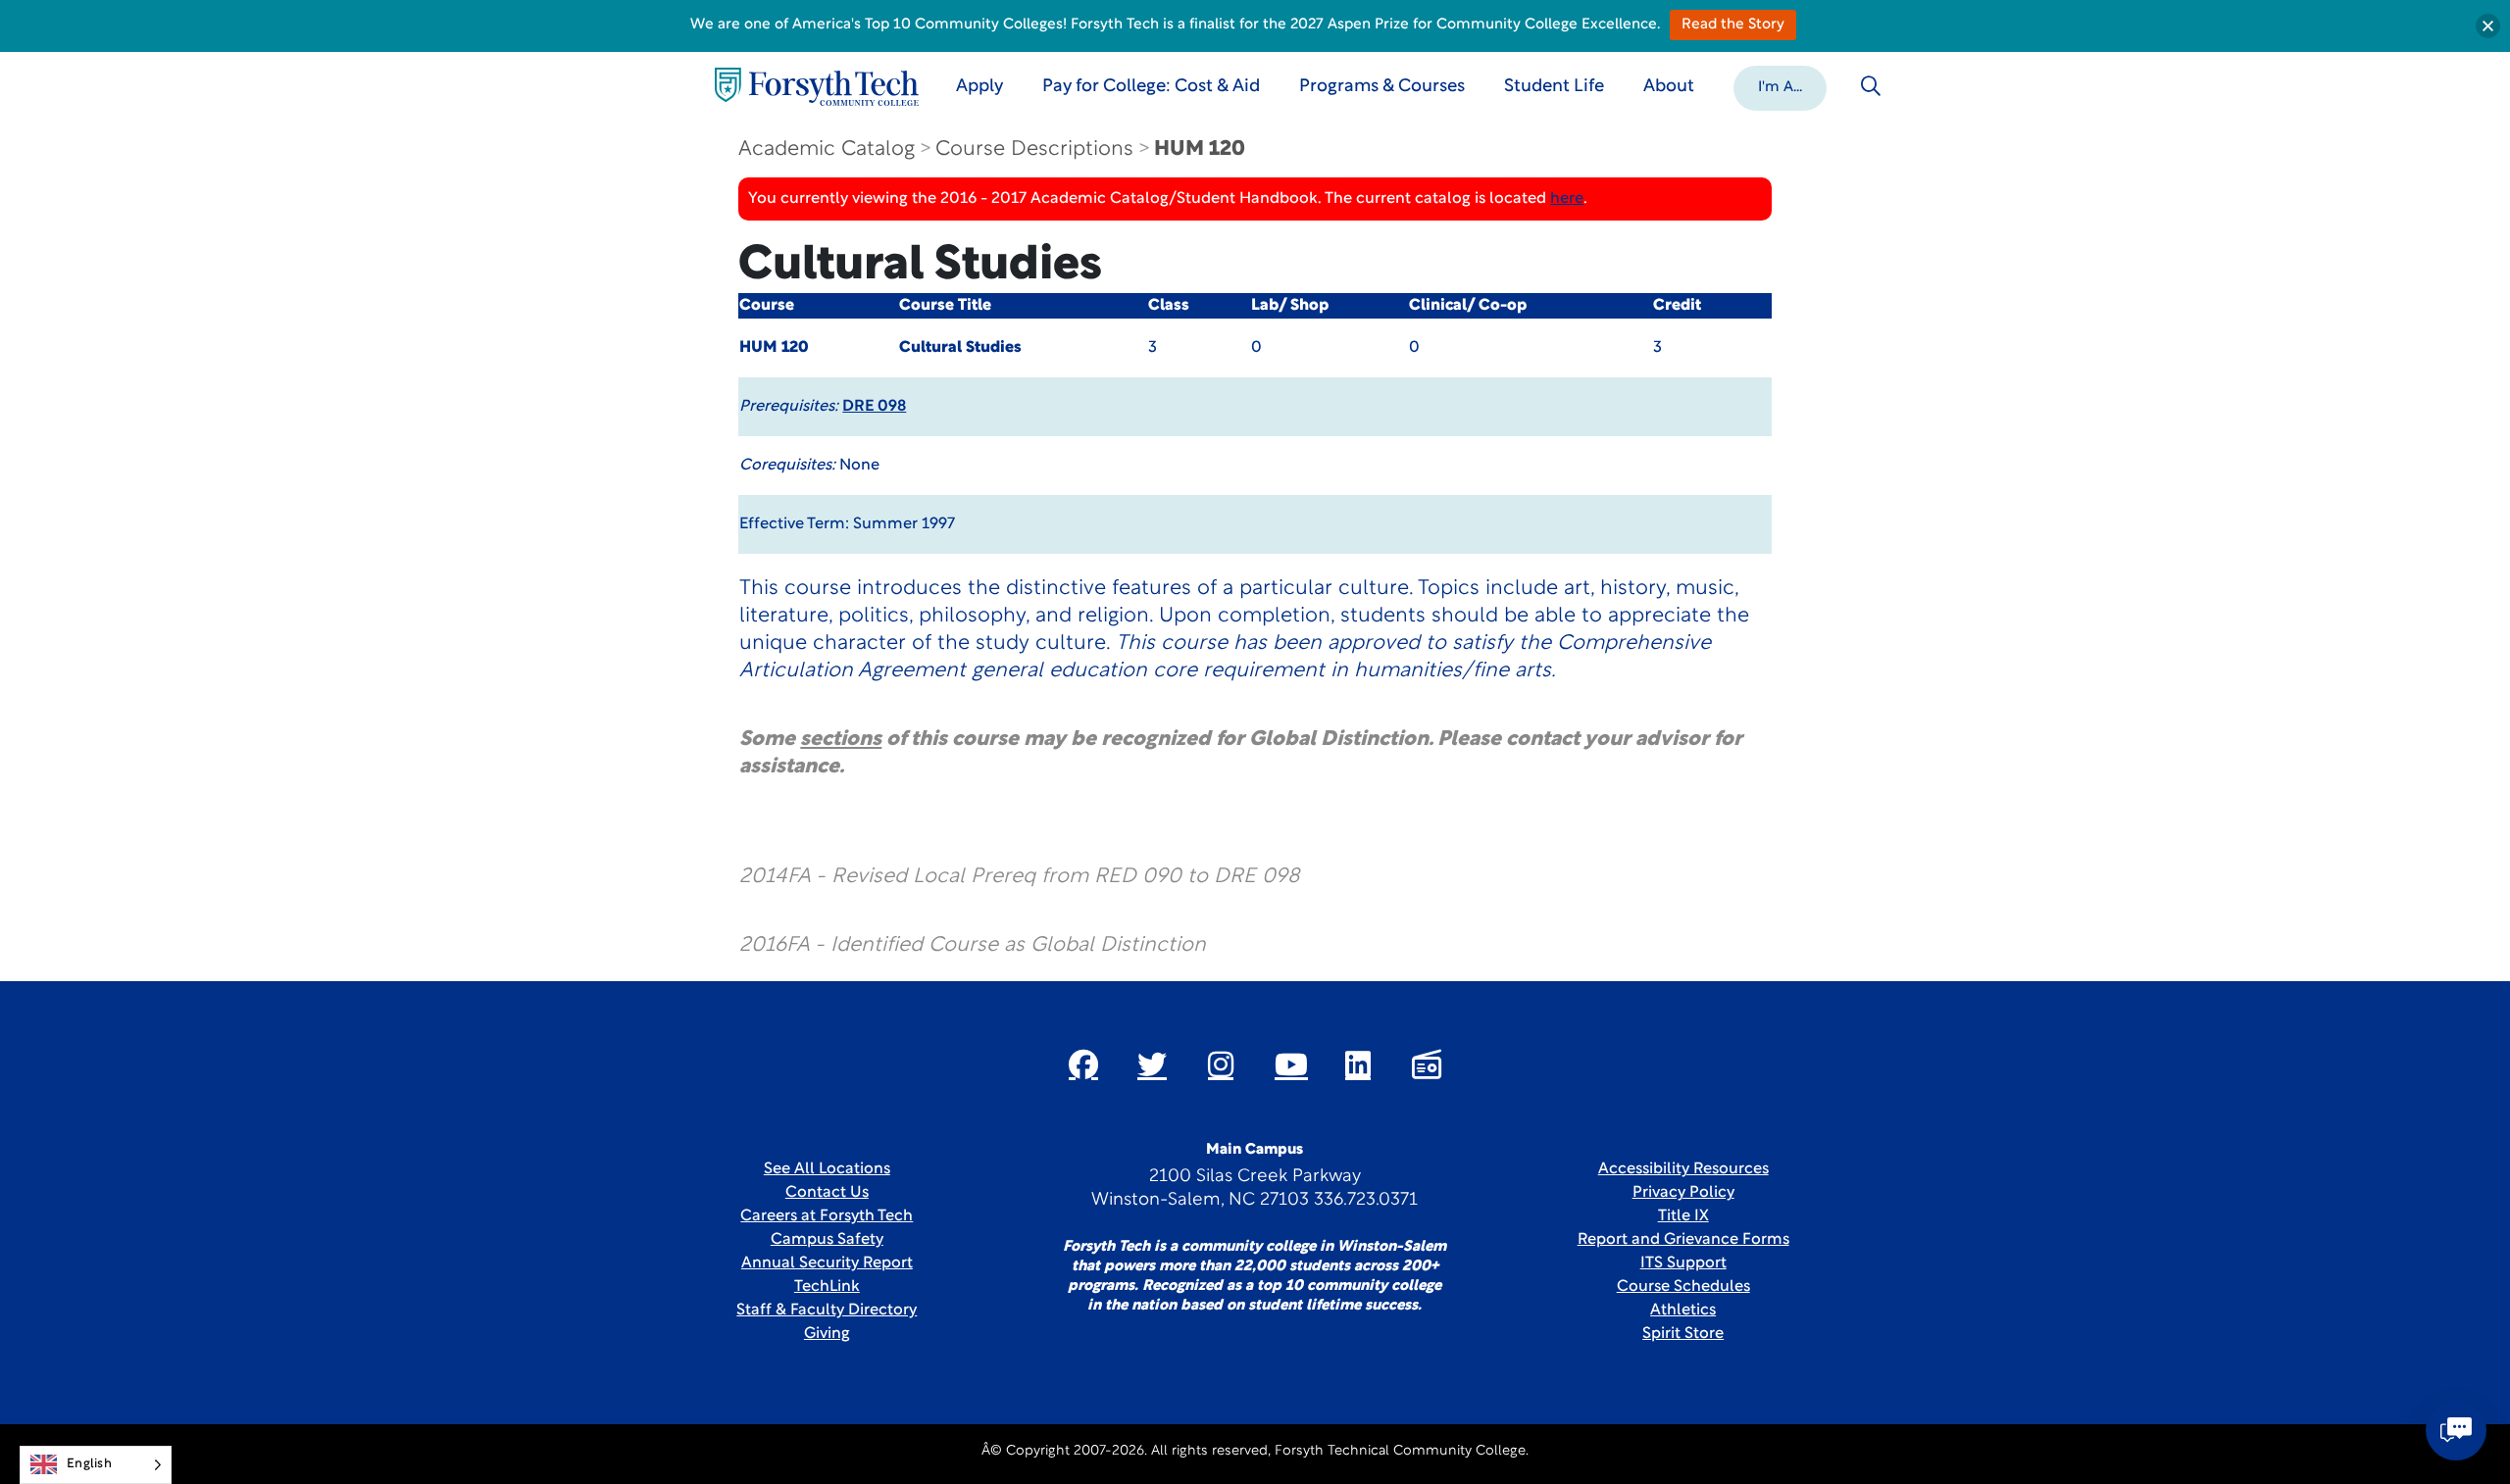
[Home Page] (817, 87)
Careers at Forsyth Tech (827, 1216)
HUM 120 (1200, 149)
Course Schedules (1683, 1287)
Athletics (1683, 1311)
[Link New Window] (1083, 1064)
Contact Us (827, 1193)
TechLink (827, 1287)
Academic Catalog (827, 149)
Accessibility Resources (1683, 1169)
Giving (827, 1334)
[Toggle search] (1871, 86)
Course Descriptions (1034, 149)
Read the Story (1733, 25)
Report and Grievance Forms (1683, 1240)
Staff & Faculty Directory (827, 1311)
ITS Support (1683, 1263)
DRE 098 (874, 407)
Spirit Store (1683, 1334)
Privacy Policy (1683, 1193)
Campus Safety (827, 1240)
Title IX (1683, 1216)
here (1567, 199)
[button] (1780, 86)
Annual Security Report (827, 1263)
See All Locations (827, 1169)
